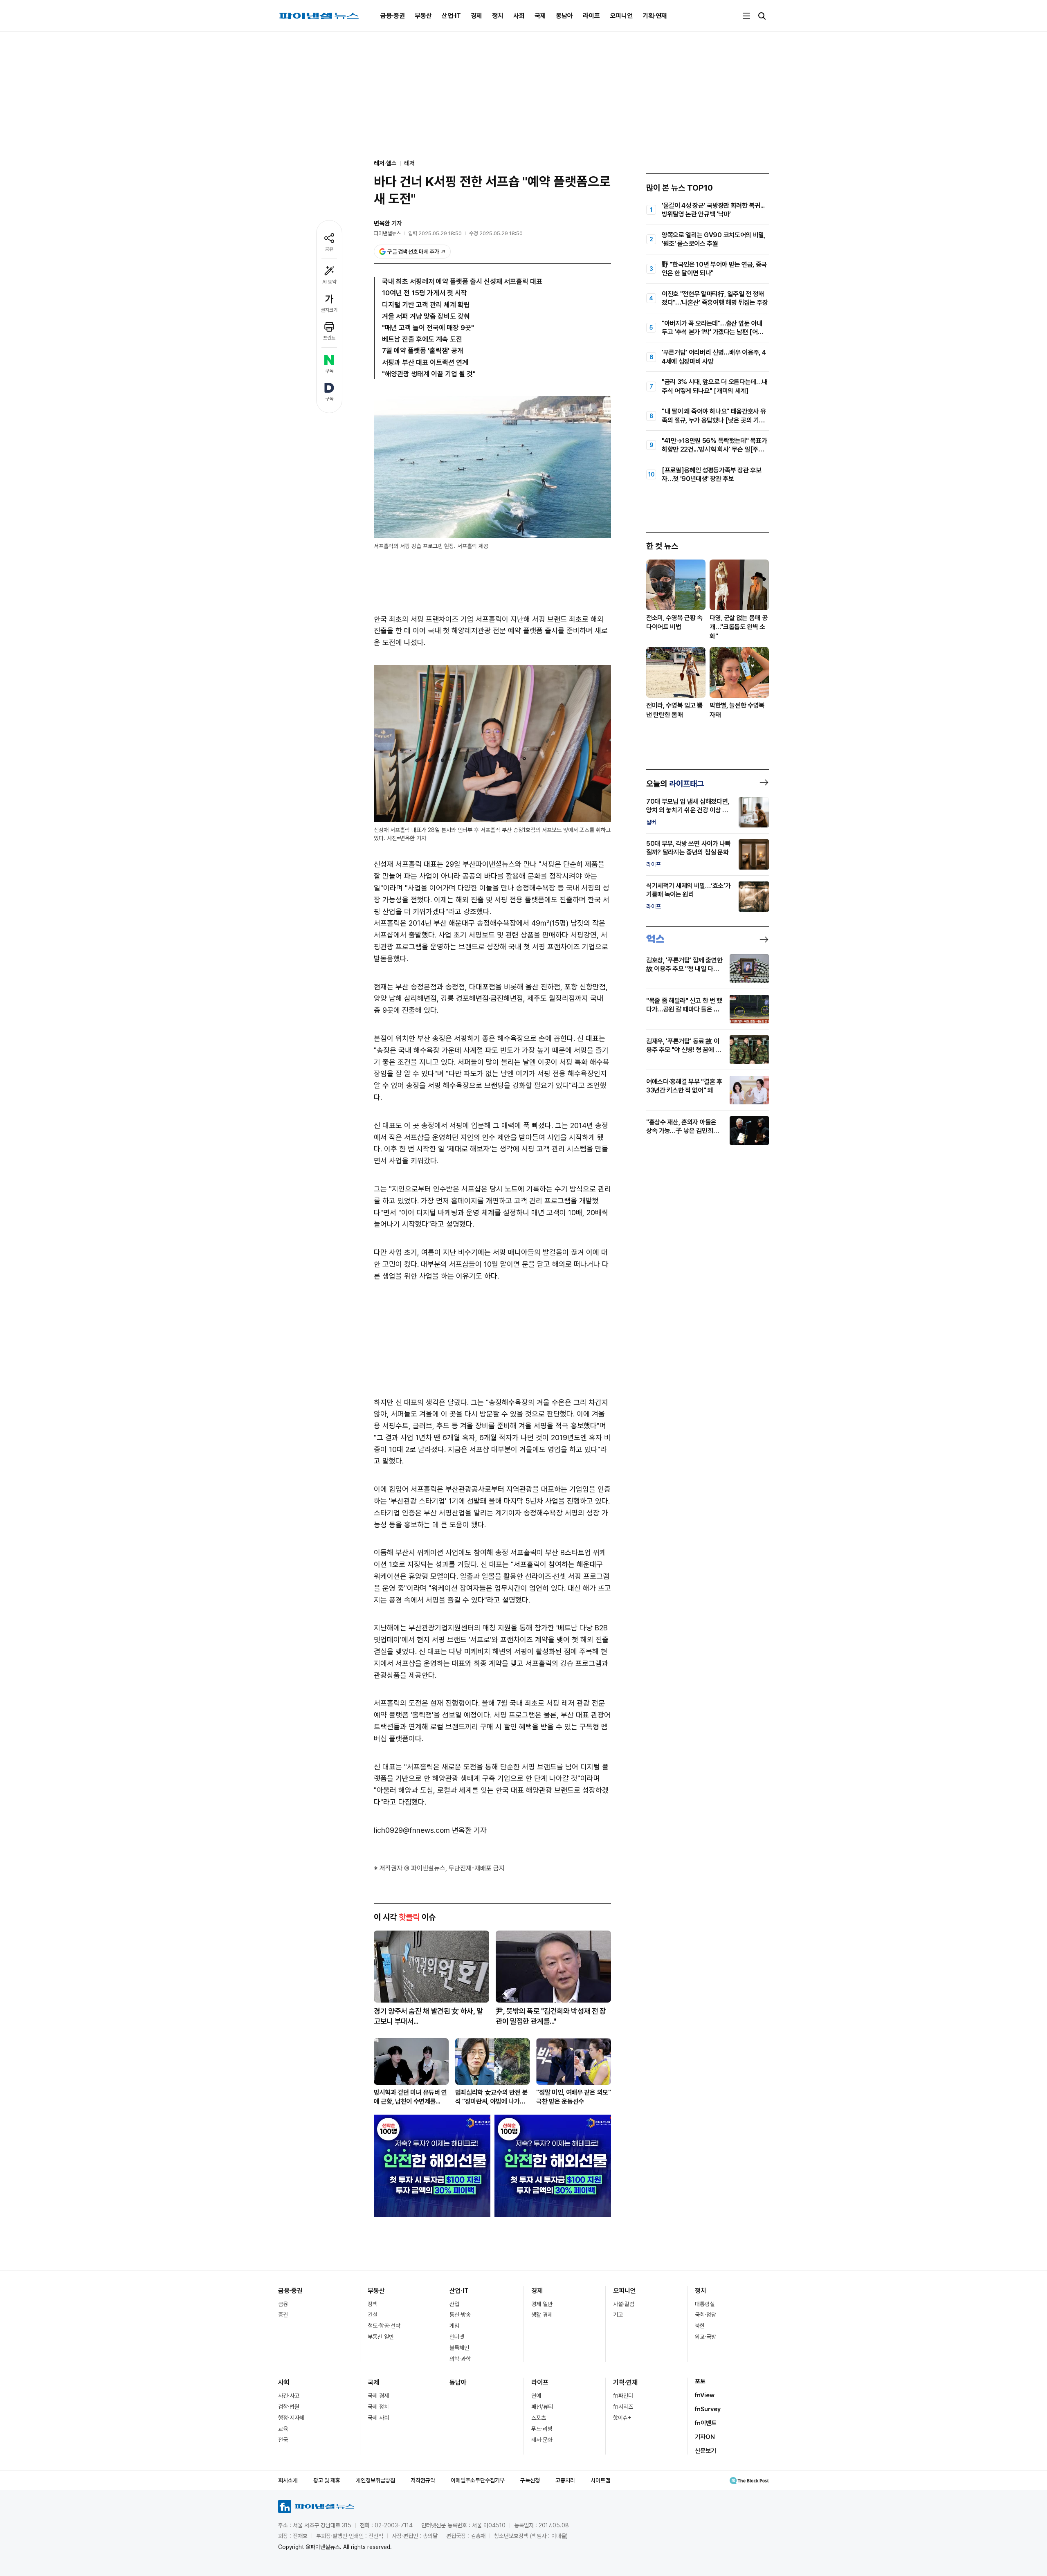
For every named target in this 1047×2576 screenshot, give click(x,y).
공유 (329, 249)
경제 (476, 16)
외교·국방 (705, 2337)
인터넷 (457, 2337)
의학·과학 (460, 2359)
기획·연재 (655, 16)
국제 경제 (378, 2396)
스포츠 (539, 2418)
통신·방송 (460, 2315)
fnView (705, 2395)
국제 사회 (378, 2418)
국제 (540, 16)
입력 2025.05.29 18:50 (435, 233)
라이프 (591, 16)
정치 (498, 16)
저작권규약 (423, 2480)
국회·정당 (705, 2315)
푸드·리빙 (542, 2429)
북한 (700, 2326)
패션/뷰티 (542, 2407)
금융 (283, 2304)
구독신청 (530, 2480)
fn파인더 (623, 2396)
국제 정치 (378, 2407)
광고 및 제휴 (327, 2480)
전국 (283, 2440)
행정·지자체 (291, 2418)
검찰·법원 (289, 2407)
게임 (454, 2326)
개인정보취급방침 (375, 2480)
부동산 (423, 16)
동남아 (564, 16)
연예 (536, 2396)
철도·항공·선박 (384, 2326)
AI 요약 (329, 282)
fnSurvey (708, 2409)
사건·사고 (289, 2396)
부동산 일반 (381, 2337)
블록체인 (459, 2348)
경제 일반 (542, 2304)
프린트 (329, 338)
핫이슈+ (622, 2418)
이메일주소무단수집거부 (478, 2480)
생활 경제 (542, 2315)
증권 (283, 2315)
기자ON (705, 2437)
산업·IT (451, 16)
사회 (519, 16)
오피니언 (621, 16)
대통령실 (705, 2304)
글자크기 (329, 310)
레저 (409, 163)
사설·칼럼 (624, 2304)
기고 (618, 2315)
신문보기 (705, 2451)
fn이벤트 (706, 2423)
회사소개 (288, 2480)
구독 (329, 371)
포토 (700, 2381)
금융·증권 (393, 16)
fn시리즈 (623, 2407)
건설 (373, 2315)
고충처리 (565, 2480)
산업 (454, 2304)
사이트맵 (600, 2480)
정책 (373, 2304)
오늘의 (675, 784)
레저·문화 (542, 2440)
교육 (283, 2429)
